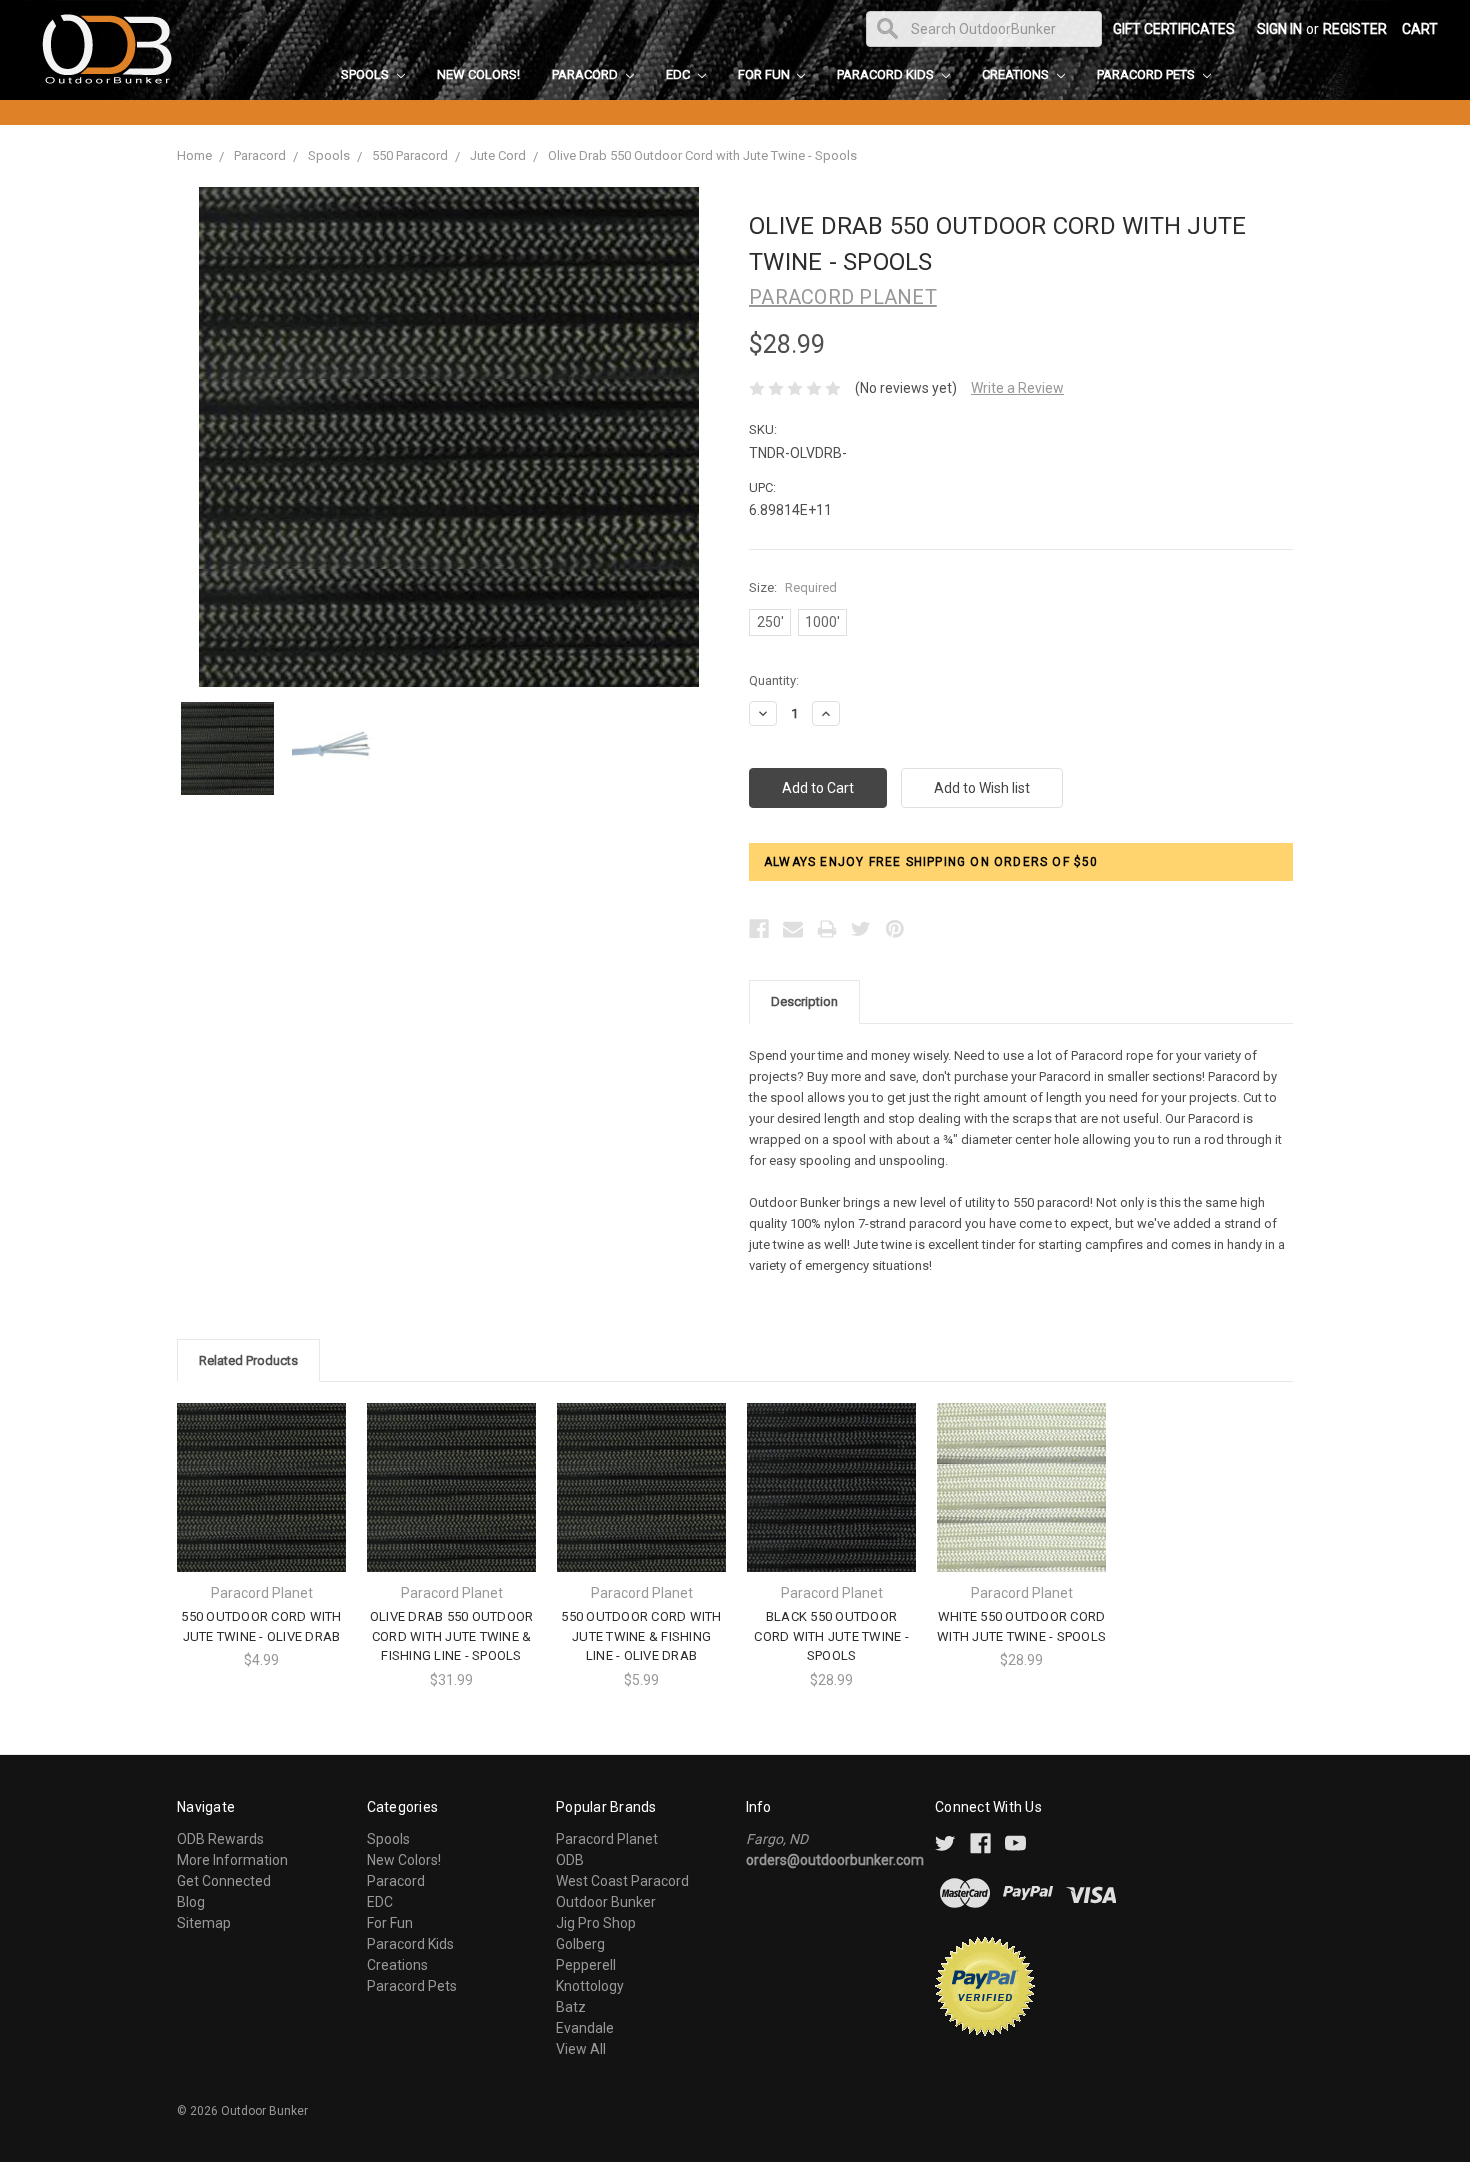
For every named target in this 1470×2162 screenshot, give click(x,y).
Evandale (585, 2028)
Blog (191, 1902)
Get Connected (224, 1881)
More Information (232, 1860)
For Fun (765, 74)
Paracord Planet (607, 1839)
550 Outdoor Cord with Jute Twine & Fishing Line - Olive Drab (641, 1636)
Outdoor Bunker (606, 1902)
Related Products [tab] (248, 1360)
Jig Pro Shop (596, 1923)
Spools (366, 74)
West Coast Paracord (622, 1881)
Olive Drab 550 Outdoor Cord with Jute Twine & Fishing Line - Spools (452, 1636)
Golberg (580, 1944)
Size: (793, 587)
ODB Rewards (220, 1839)
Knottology (590, 1986)
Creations (1017, 74)
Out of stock (832, 1504)
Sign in (1279, 29)
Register (1355, 29)
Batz (571, 2007)
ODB (570, 1860)
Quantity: (774, 680)
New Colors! (478, 74)
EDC (679, 74)
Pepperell (586, 1965)
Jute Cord (498, 155)
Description (804, 1001)
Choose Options (262, 1504)
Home (194, 155)
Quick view (262, 1469)
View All (581, 2049)
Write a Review (1017, 388)
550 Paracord (410, 155)
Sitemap (204, 1923)
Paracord (586, 74)
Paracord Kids (887, 74)
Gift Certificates (1174, 29)
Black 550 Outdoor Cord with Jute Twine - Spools (831, 1636)
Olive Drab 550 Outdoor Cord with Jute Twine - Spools (702, 155)
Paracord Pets (1147, 74)
